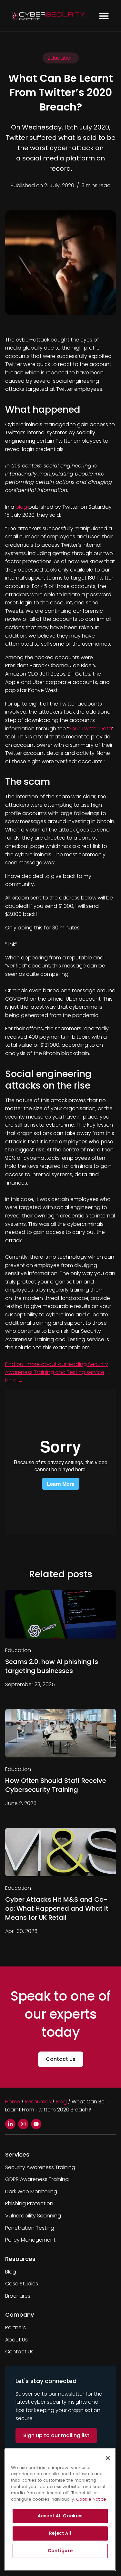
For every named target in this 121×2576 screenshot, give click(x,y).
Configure (60, 2551)
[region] (60, 2510)
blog (21, 507)
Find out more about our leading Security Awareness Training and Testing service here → (57, 1372)
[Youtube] (36, 2124)
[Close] (108, 2458)
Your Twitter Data (90, 729)
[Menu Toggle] (104, 16)
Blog (61, 2102)
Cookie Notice (91, 2499)
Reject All (60, 2533)
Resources (38, 2102)
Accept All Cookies (60, 2516)
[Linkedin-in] (10, 2124)
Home (13, 2102)
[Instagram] (23, 2124)
